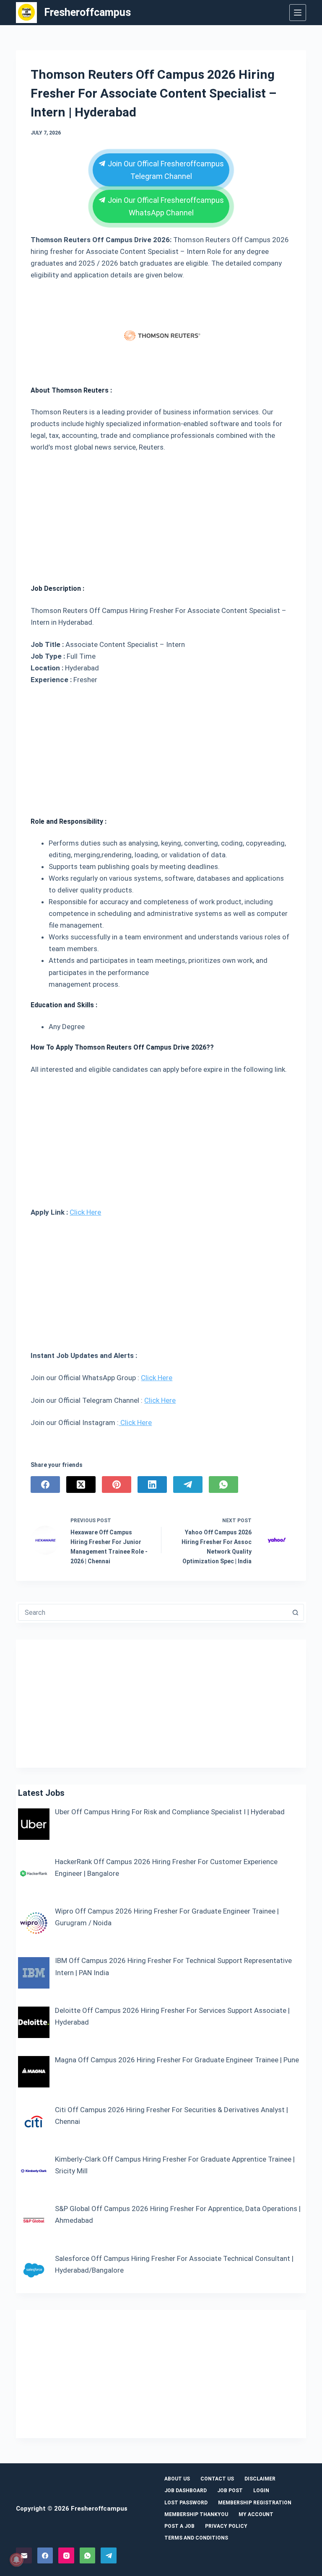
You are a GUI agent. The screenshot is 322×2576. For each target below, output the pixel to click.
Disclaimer (260, 2479)
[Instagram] (66, 2555)
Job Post (230, 2491)
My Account (256, 2514)
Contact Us (217, 2479)
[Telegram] (188, 1485)
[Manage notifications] (16, 2560)
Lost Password (186, 2503)
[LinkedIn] (152, 1485)
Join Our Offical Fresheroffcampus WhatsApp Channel (165, 206)
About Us (177, 2479)
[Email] (24, 2555)
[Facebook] (45, 1485)
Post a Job (179, 2526)
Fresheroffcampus (87, 12)
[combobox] (153, 1612)
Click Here (85, 1212)
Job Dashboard (186, 2491)
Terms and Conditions (196, 2538)
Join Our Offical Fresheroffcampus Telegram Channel (165, 170)
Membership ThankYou (196, 2514)
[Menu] (298, 13)
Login (261, 2491)
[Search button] (296, 1612)
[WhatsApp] (223, 1485)
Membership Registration (255, 2503)
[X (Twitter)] (81, 1485)
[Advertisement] (161, 515)
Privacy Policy (226, 2526)
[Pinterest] (117, 1485)
